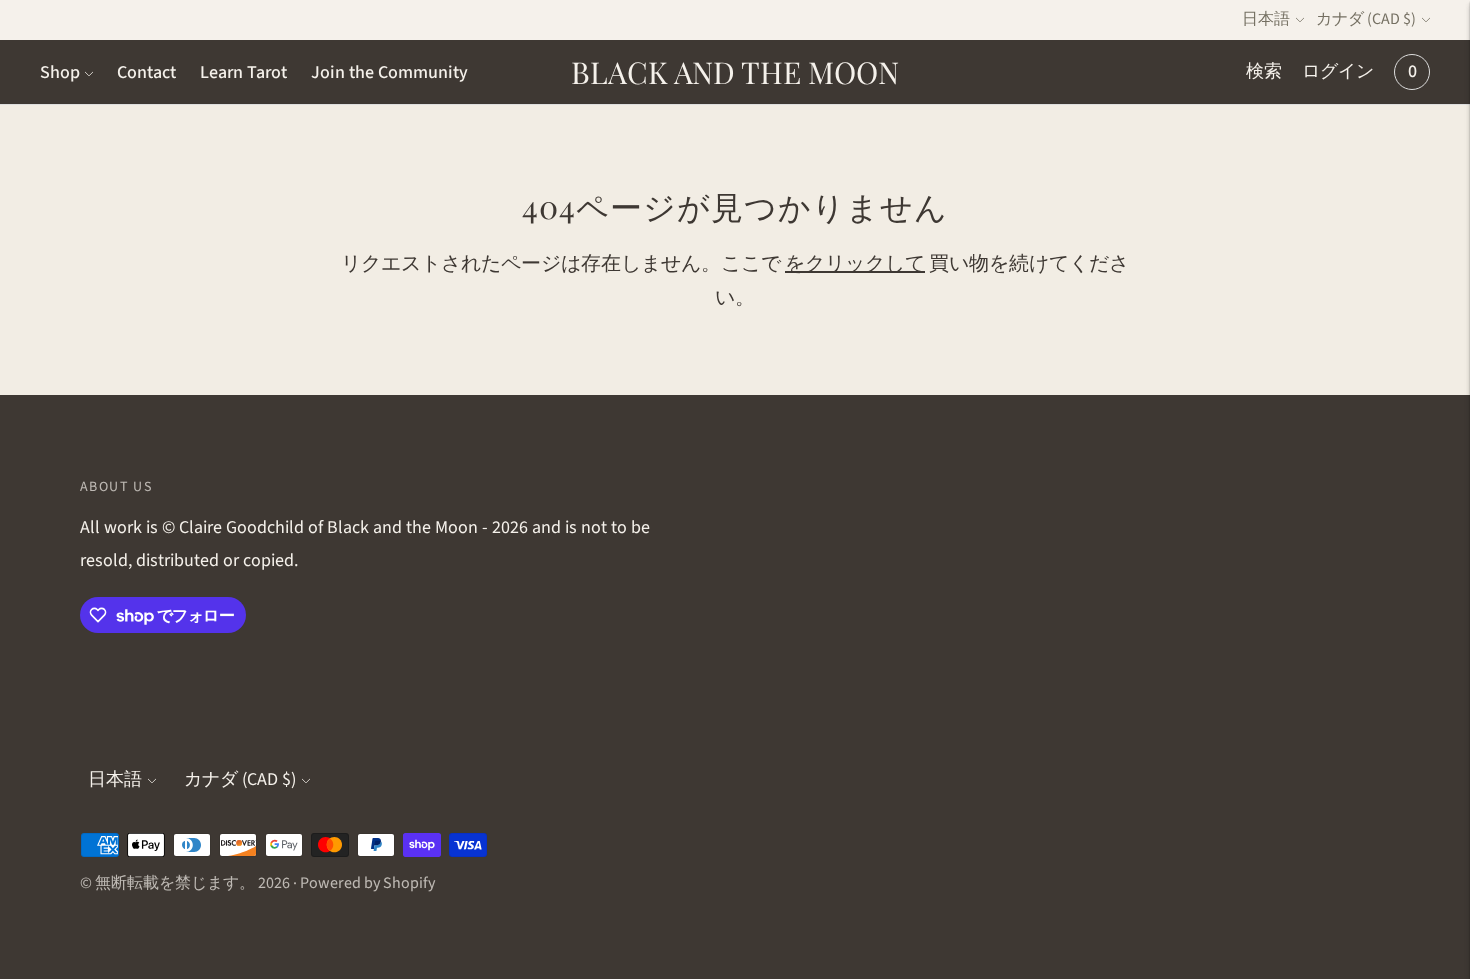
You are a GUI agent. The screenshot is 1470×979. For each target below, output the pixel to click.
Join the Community (389, 72)
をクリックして (855, 264)
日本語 (1266, 19)
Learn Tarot (243, 72)
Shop (60, 72)
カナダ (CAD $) (1366, 19)
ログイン (1338, 71)
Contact (146, 72)
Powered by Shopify (367, 883)
